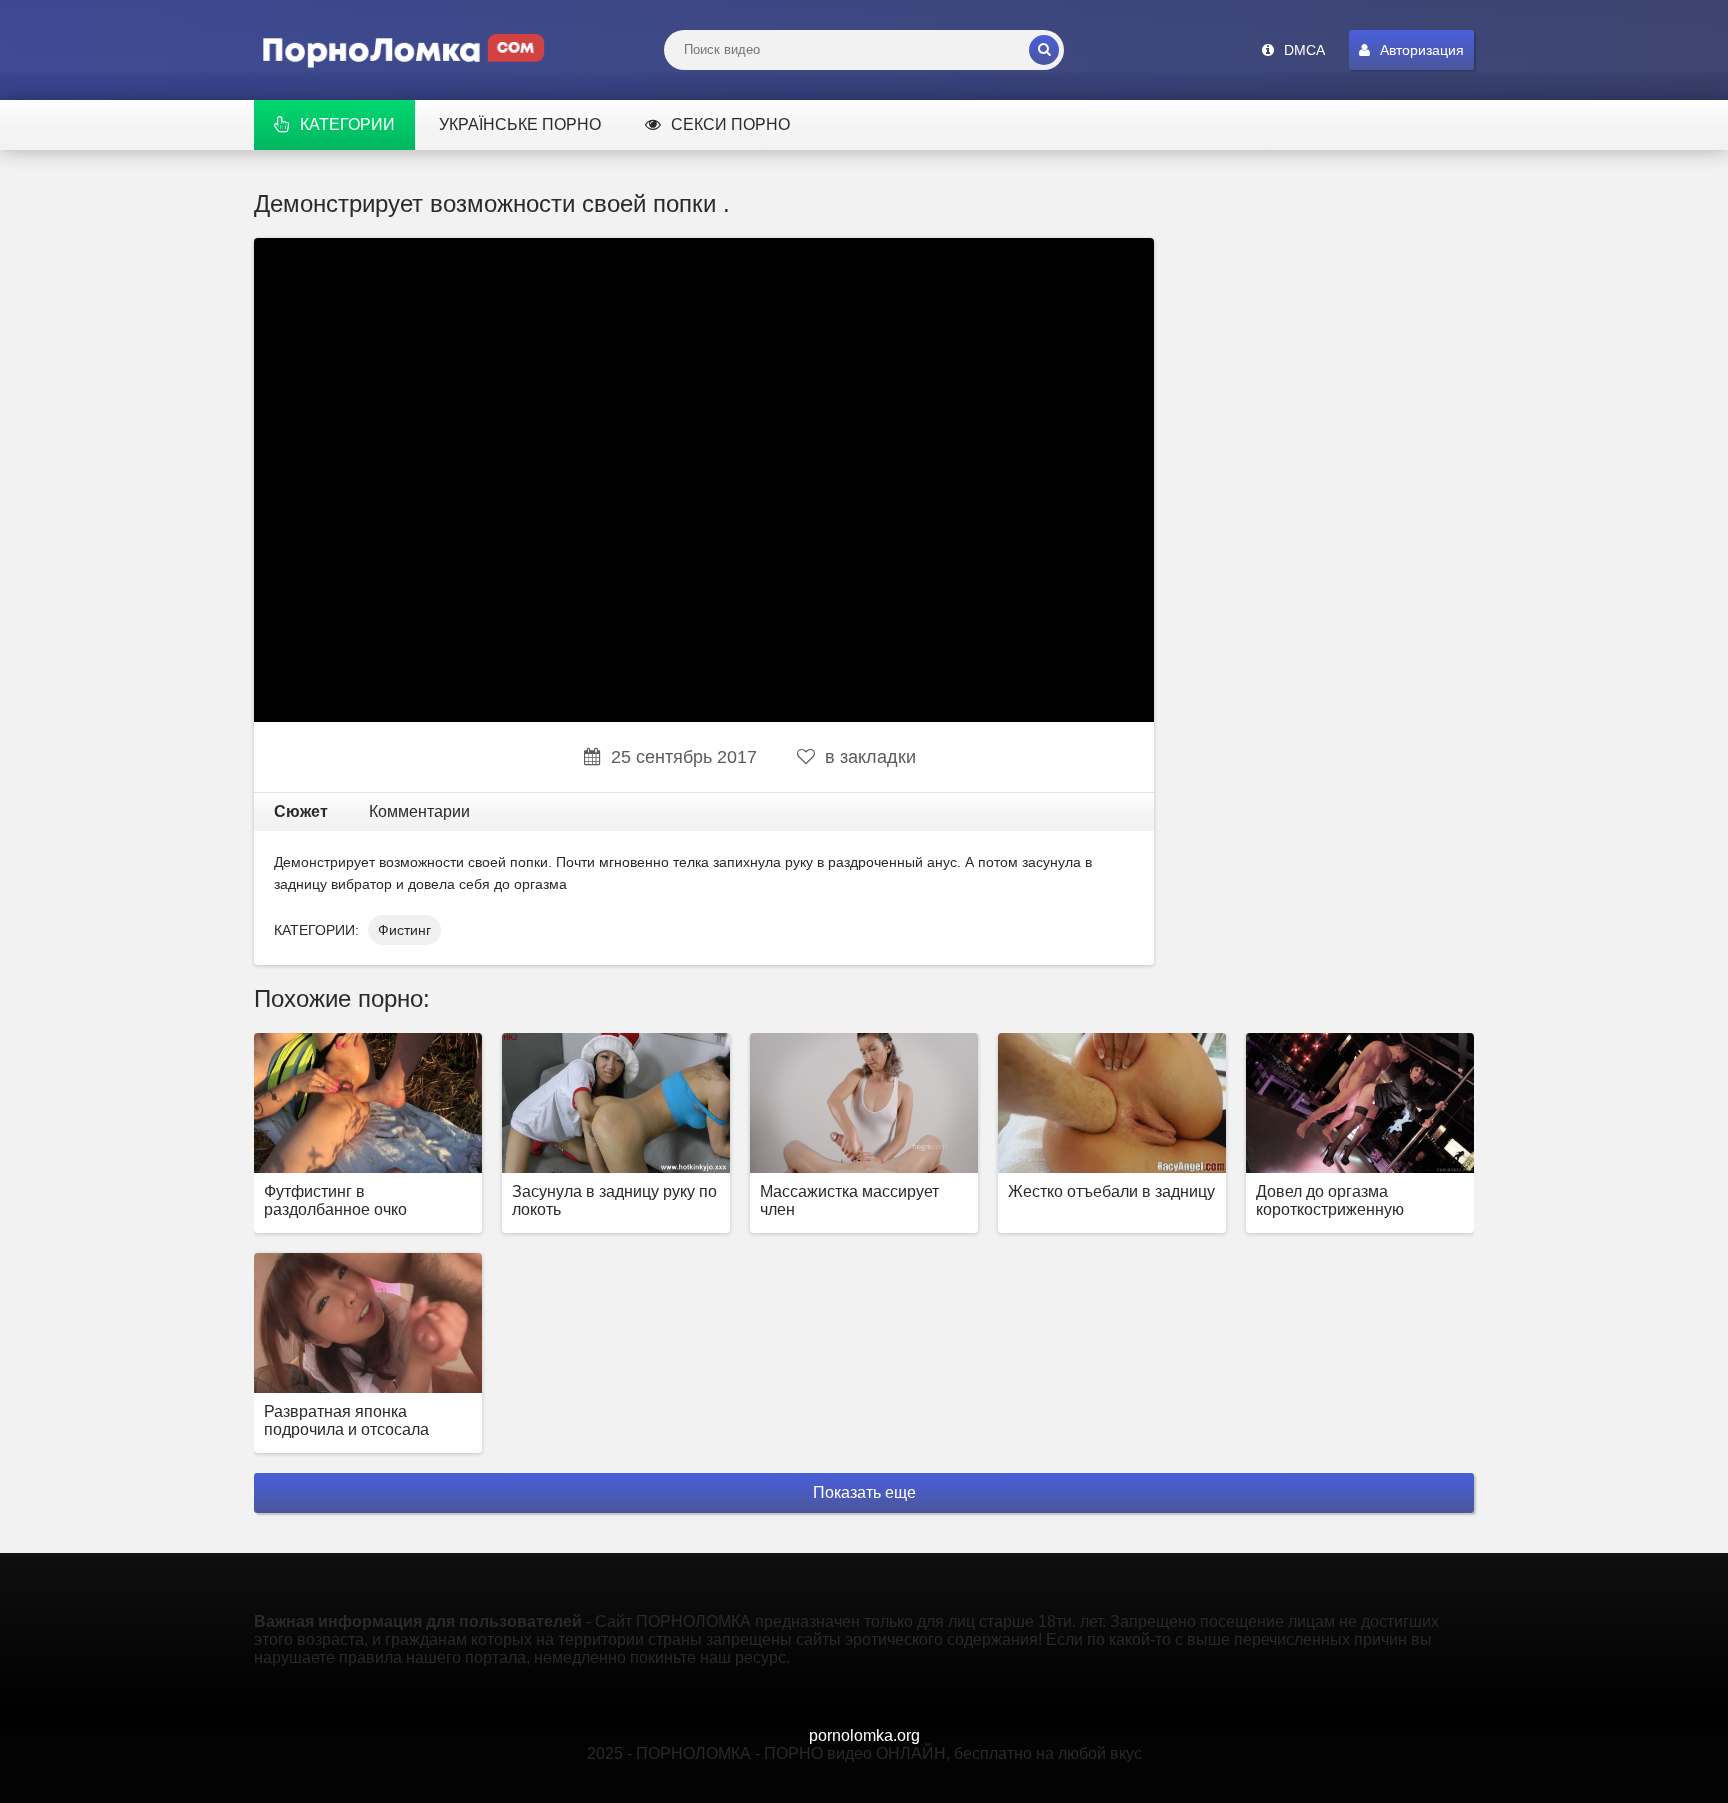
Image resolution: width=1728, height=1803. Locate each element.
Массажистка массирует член (849, 1200)
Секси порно (730, 124)
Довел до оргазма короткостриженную (1330, 1200)
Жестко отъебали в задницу (1111, 1191)
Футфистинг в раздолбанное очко (335, 1200)
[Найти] (1044, 50)
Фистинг (404, 930)
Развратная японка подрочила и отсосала (346, 1420)
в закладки (870, 757)
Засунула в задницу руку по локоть (614, 1200)
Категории (347, 124)
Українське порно (520, 124)
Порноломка (404, 50)
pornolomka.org (864, 1735)
